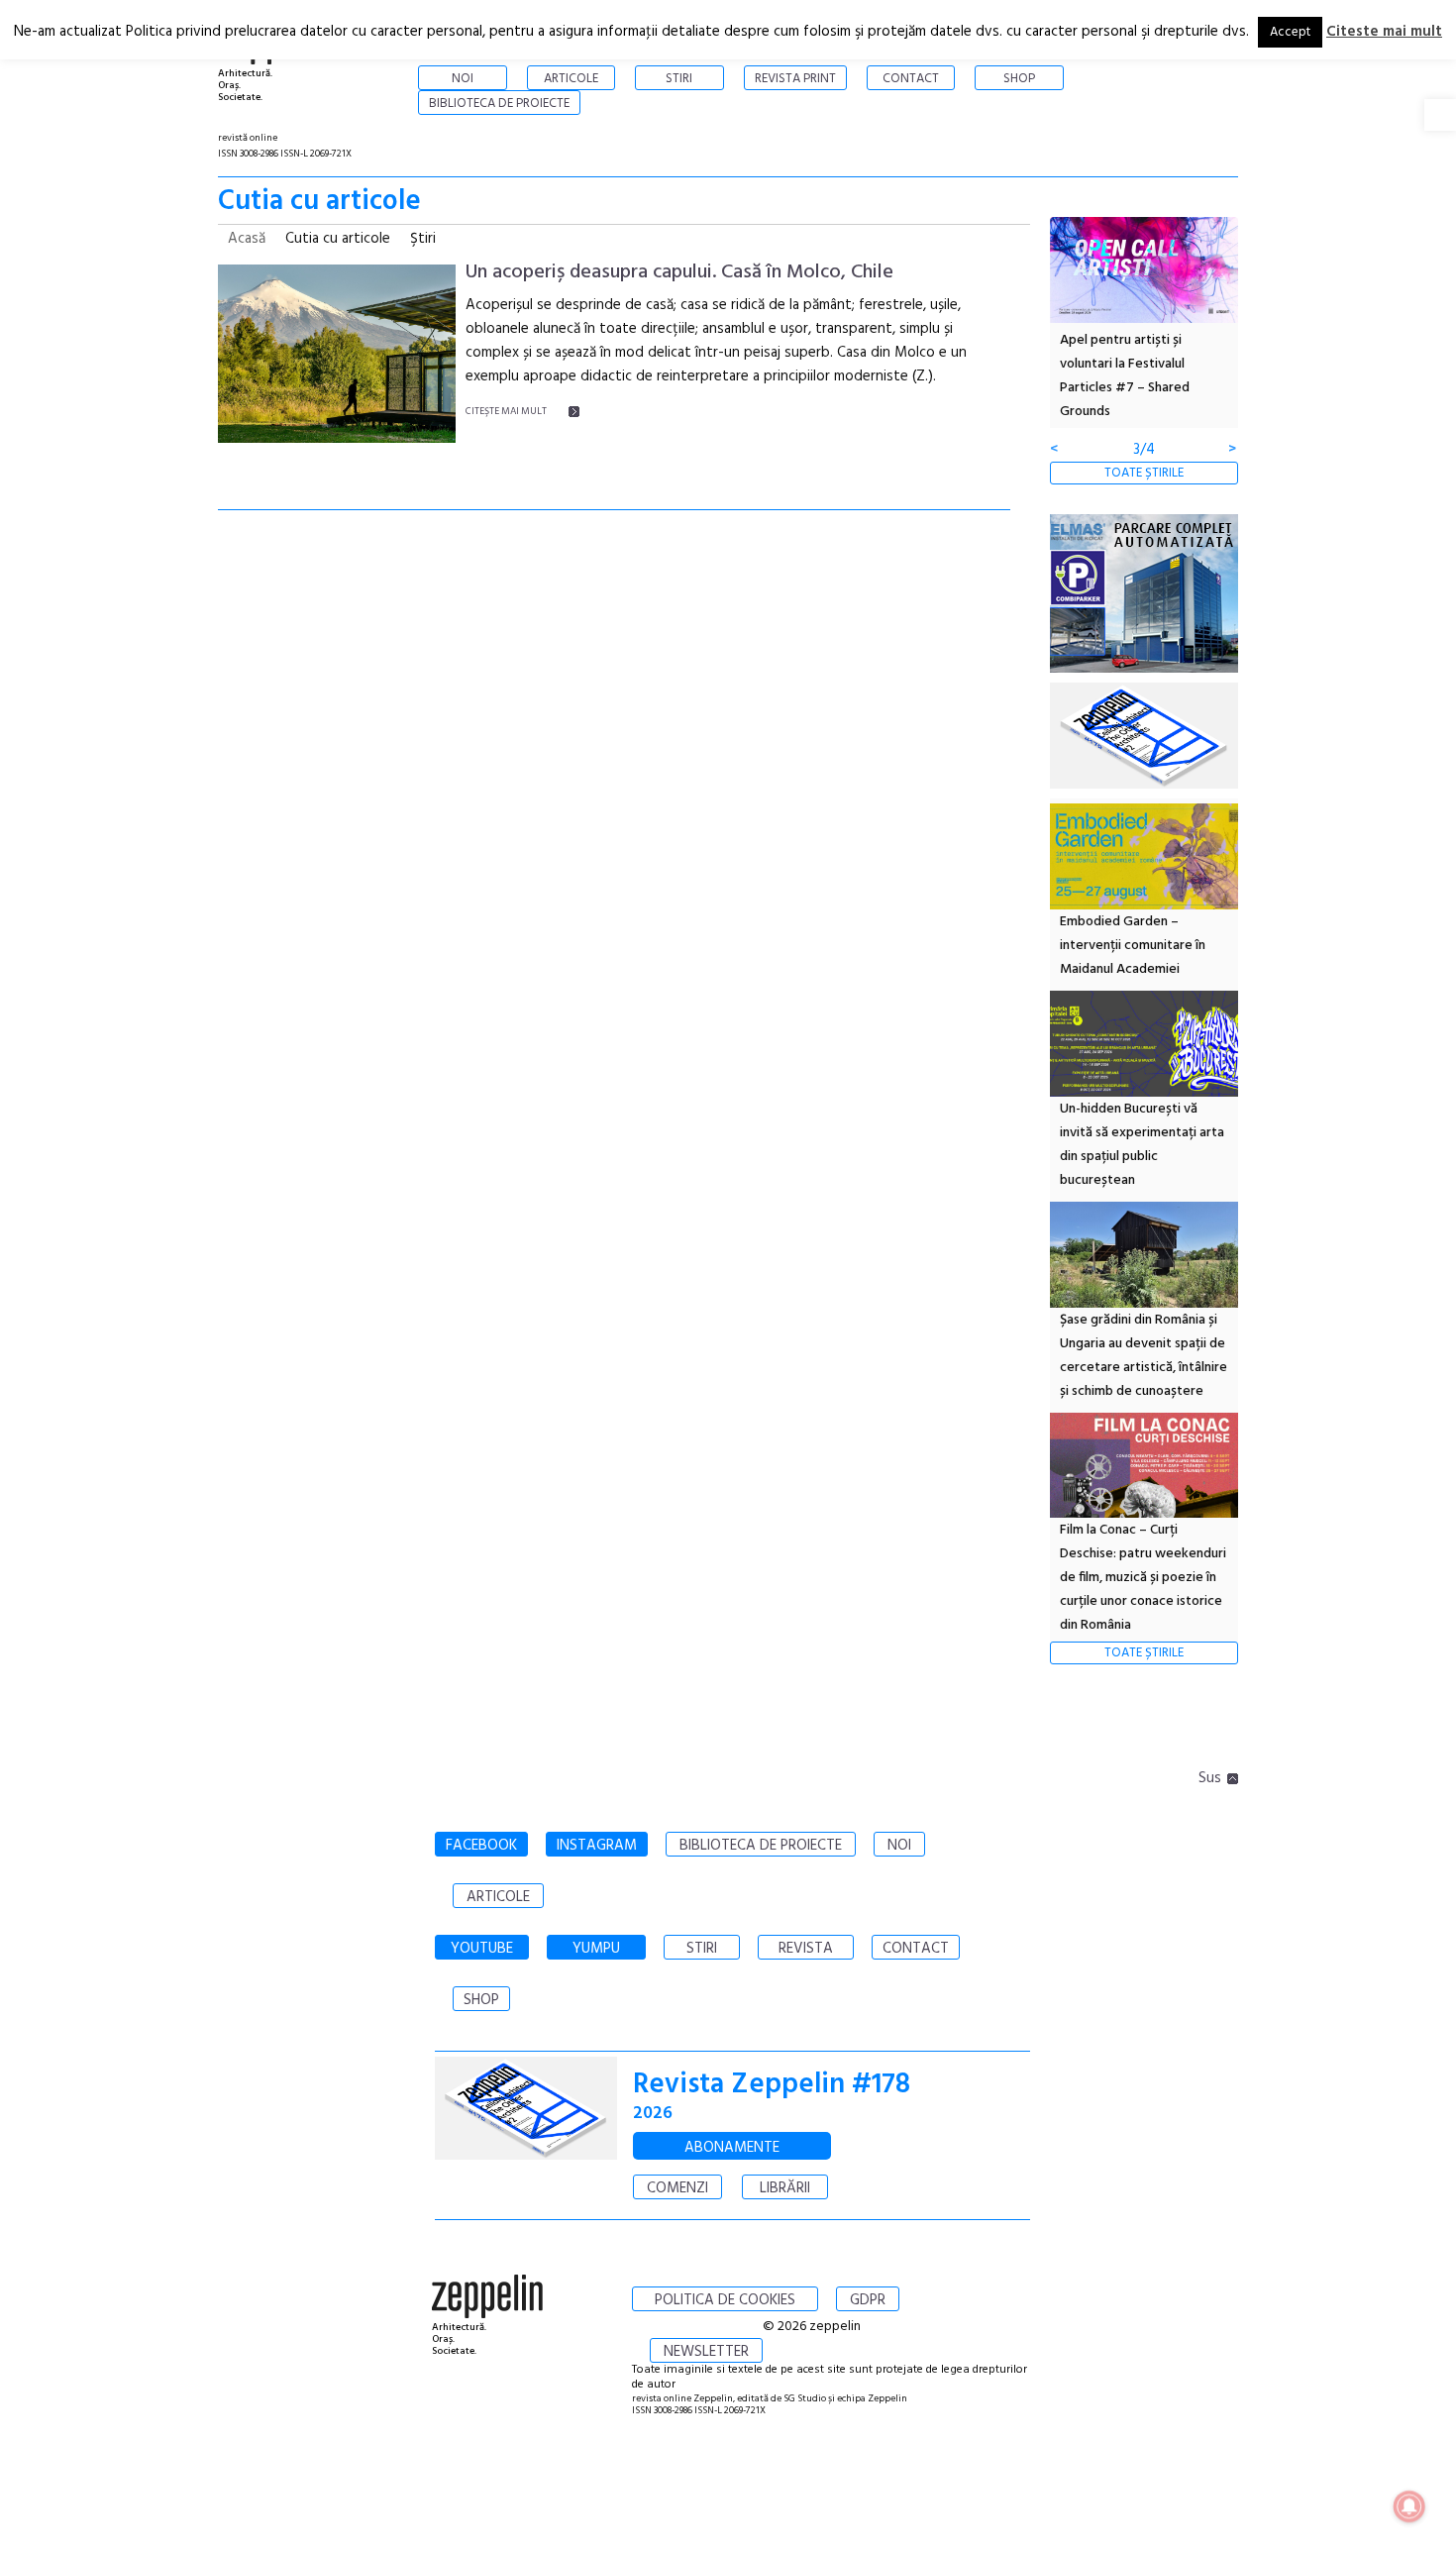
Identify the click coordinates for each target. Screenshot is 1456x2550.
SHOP (481, 2000)
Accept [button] (1290, 32)
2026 (653, 2114)
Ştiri (423, 239)
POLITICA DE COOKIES (725, 2300)
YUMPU (596, 1949)
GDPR (868, 2300)
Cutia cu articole (338, 239)
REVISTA (806, 1949)
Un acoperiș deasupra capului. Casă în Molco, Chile (679, 272)
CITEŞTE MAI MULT (506, 411)
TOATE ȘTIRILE (1144, 473)
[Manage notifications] (1409, 2506)
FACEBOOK (481, 1846)
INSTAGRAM (597, 1846)
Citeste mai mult (1384, 32)
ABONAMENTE (732, 2148)
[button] (1440, 115)
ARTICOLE (498, 1897)
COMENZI (677, 2188)
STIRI (702, 1949)
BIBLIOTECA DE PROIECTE (761, 1846)
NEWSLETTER (706, 2352)
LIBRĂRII (785, 2188)
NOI (899, 1846)
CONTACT (916, 1949)
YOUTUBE (482, 1949)
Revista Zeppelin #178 (772, 2085)
